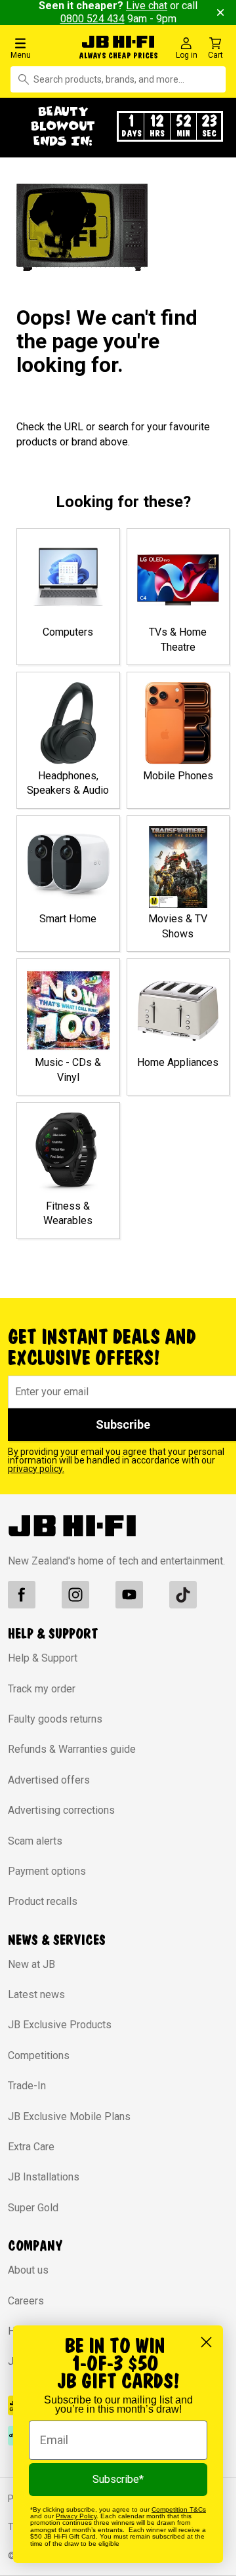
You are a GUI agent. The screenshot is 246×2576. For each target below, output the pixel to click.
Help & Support (43, 1658)
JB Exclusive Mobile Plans (69, 2116)
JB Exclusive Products (60, 2025)
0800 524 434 (92, 19)
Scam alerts (35, 1841)
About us (28, 2270)
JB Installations (44, 2177)
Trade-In (27, 2086)
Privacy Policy (76, 2516)
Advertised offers (49, 1780)
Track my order (42, 1689)
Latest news (36, 1994)
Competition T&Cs (179, 2509)
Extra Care (31, 2147)
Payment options (47, 1871)
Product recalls (43, 1901)
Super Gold (33, 2208)
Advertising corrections (61, 1810)
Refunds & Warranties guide (72, 1749)
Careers (26, 2301)
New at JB (31, 1964)
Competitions (39, 2055)
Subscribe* (118, 2479)
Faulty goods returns (55, 1719)
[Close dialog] (206, 2342)
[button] (41, 48)
